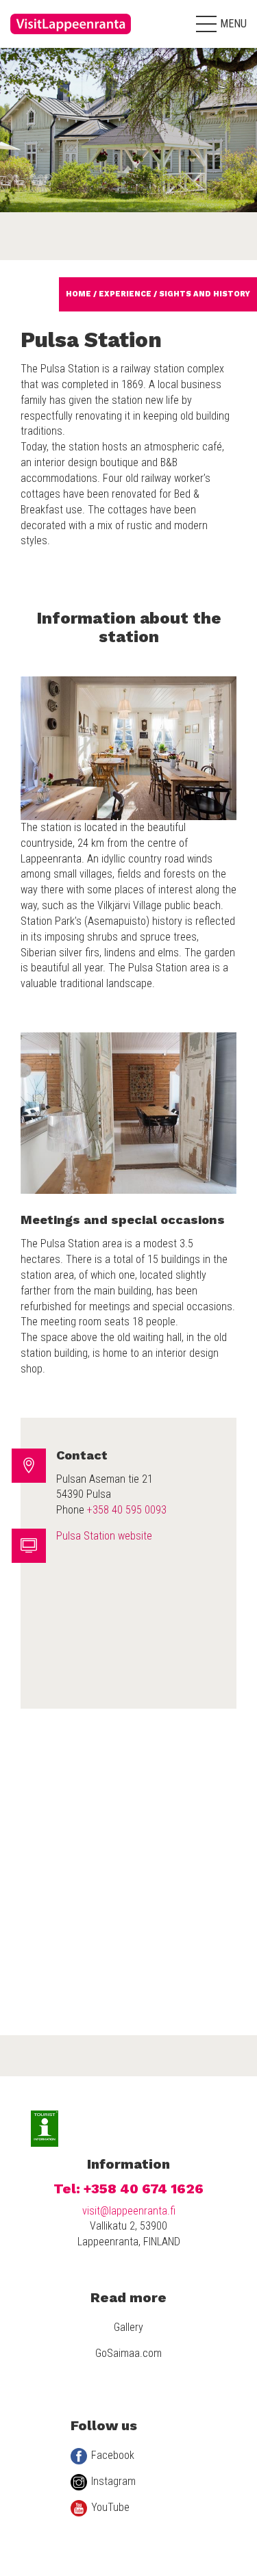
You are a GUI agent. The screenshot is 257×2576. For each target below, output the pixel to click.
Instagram (113, 2481)
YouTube (110, 2507)
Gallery (128, 2327)
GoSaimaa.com (128, 2353)
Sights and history (205, 294)
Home (78, 294)
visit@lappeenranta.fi (129, 2211)
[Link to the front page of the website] (72, 38)
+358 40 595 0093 (127, 1510)
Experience (125, 294)
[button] (221, 24)
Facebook (113, 2455)
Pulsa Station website (104, 1536)
